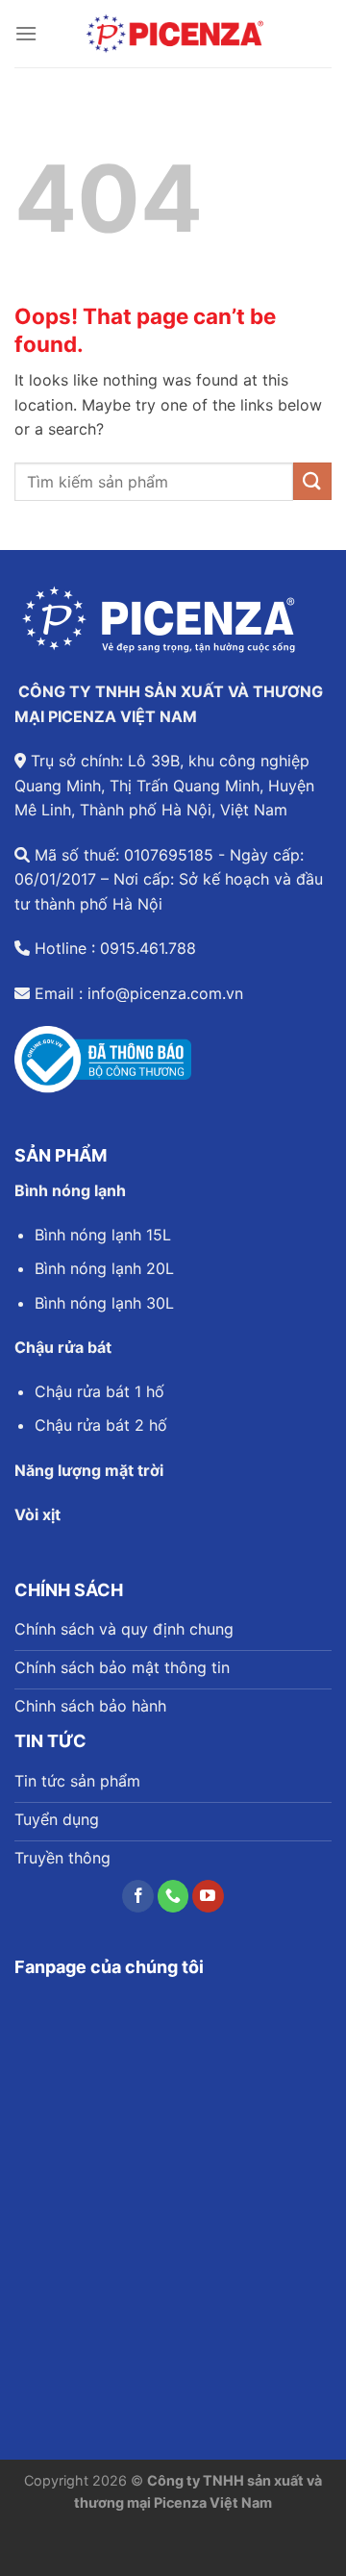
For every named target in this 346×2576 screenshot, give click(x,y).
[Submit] (312, 481)
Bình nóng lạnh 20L (104, 1268)
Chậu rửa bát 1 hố (99, 1391)
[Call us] (173, 1896)
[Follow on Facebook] (138, 1896)
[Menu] (26, 33)
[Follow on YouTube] (208, 1896)
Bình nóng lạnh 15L (103, 1235)
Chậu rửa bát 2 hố (101, 1425)
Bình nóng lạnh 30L (104, 1303)
